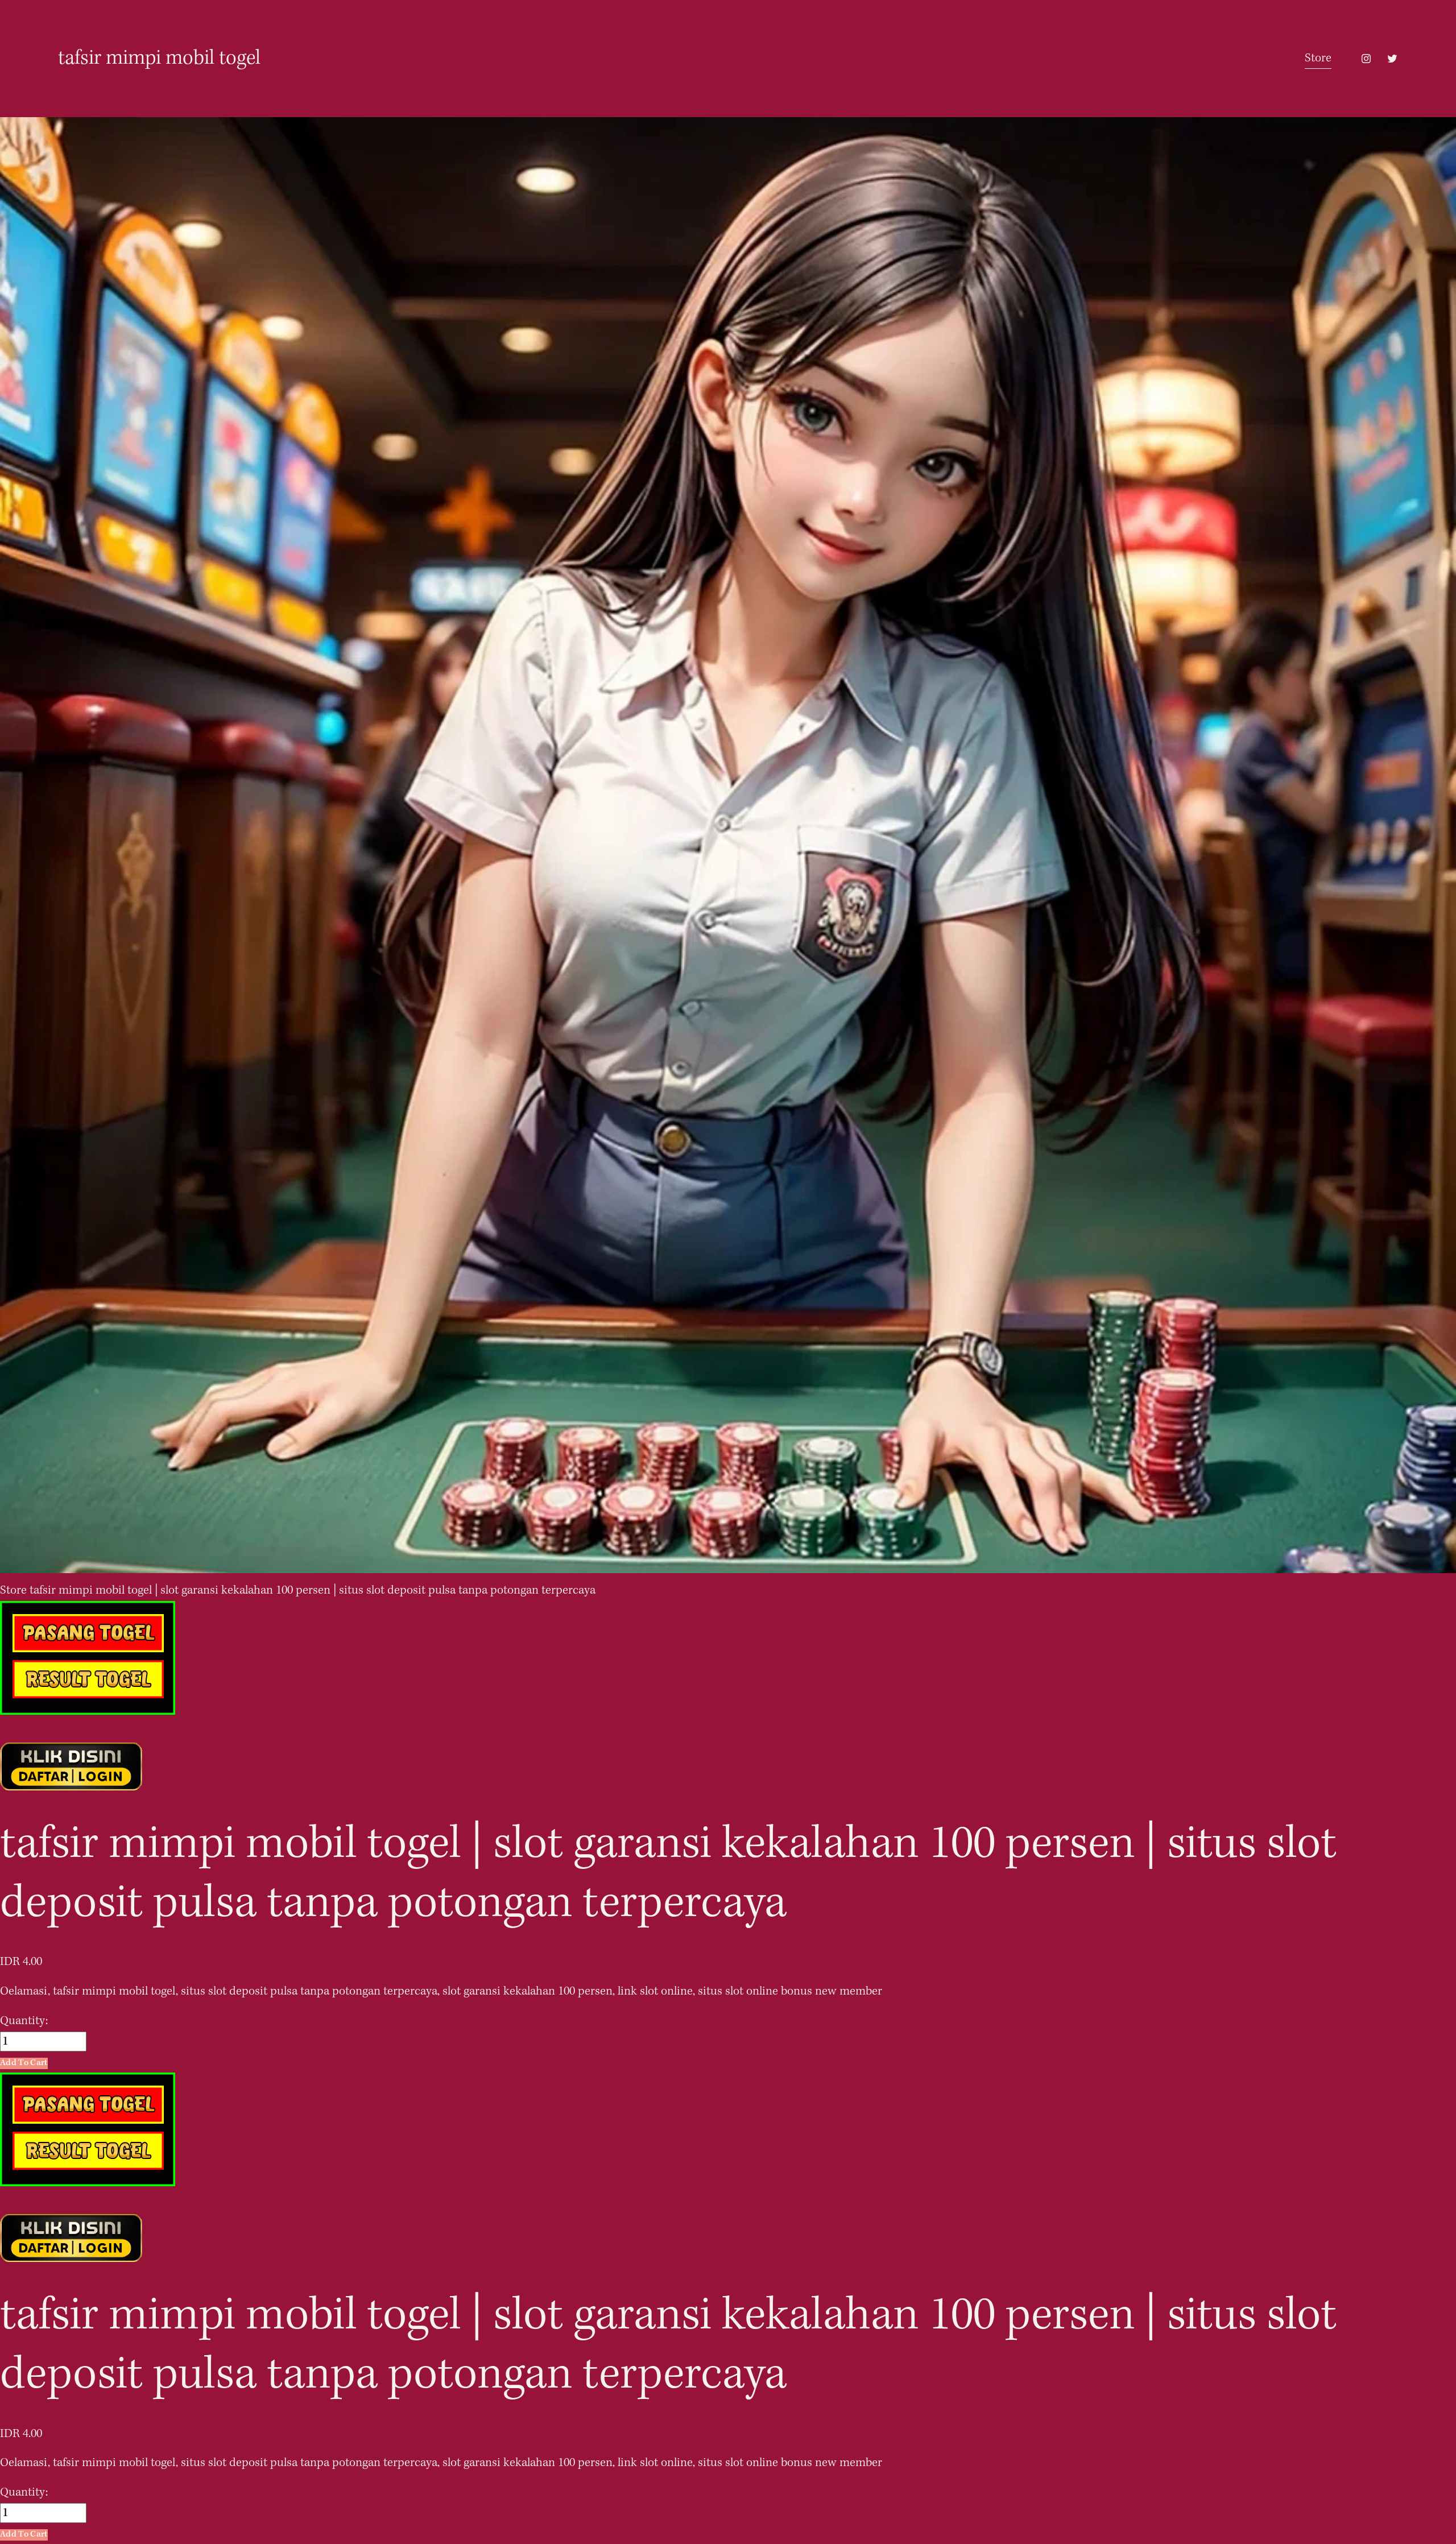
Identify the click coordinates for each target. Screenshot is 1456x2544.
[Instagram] (1366, 59)
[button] (24, 2063)
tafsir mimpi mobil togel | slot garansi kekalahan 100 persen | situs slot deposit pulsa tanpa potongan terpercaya (313, 1590)
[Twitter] (1392, 59)
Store (1318, 58)
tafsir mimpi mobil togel (159, 59)
